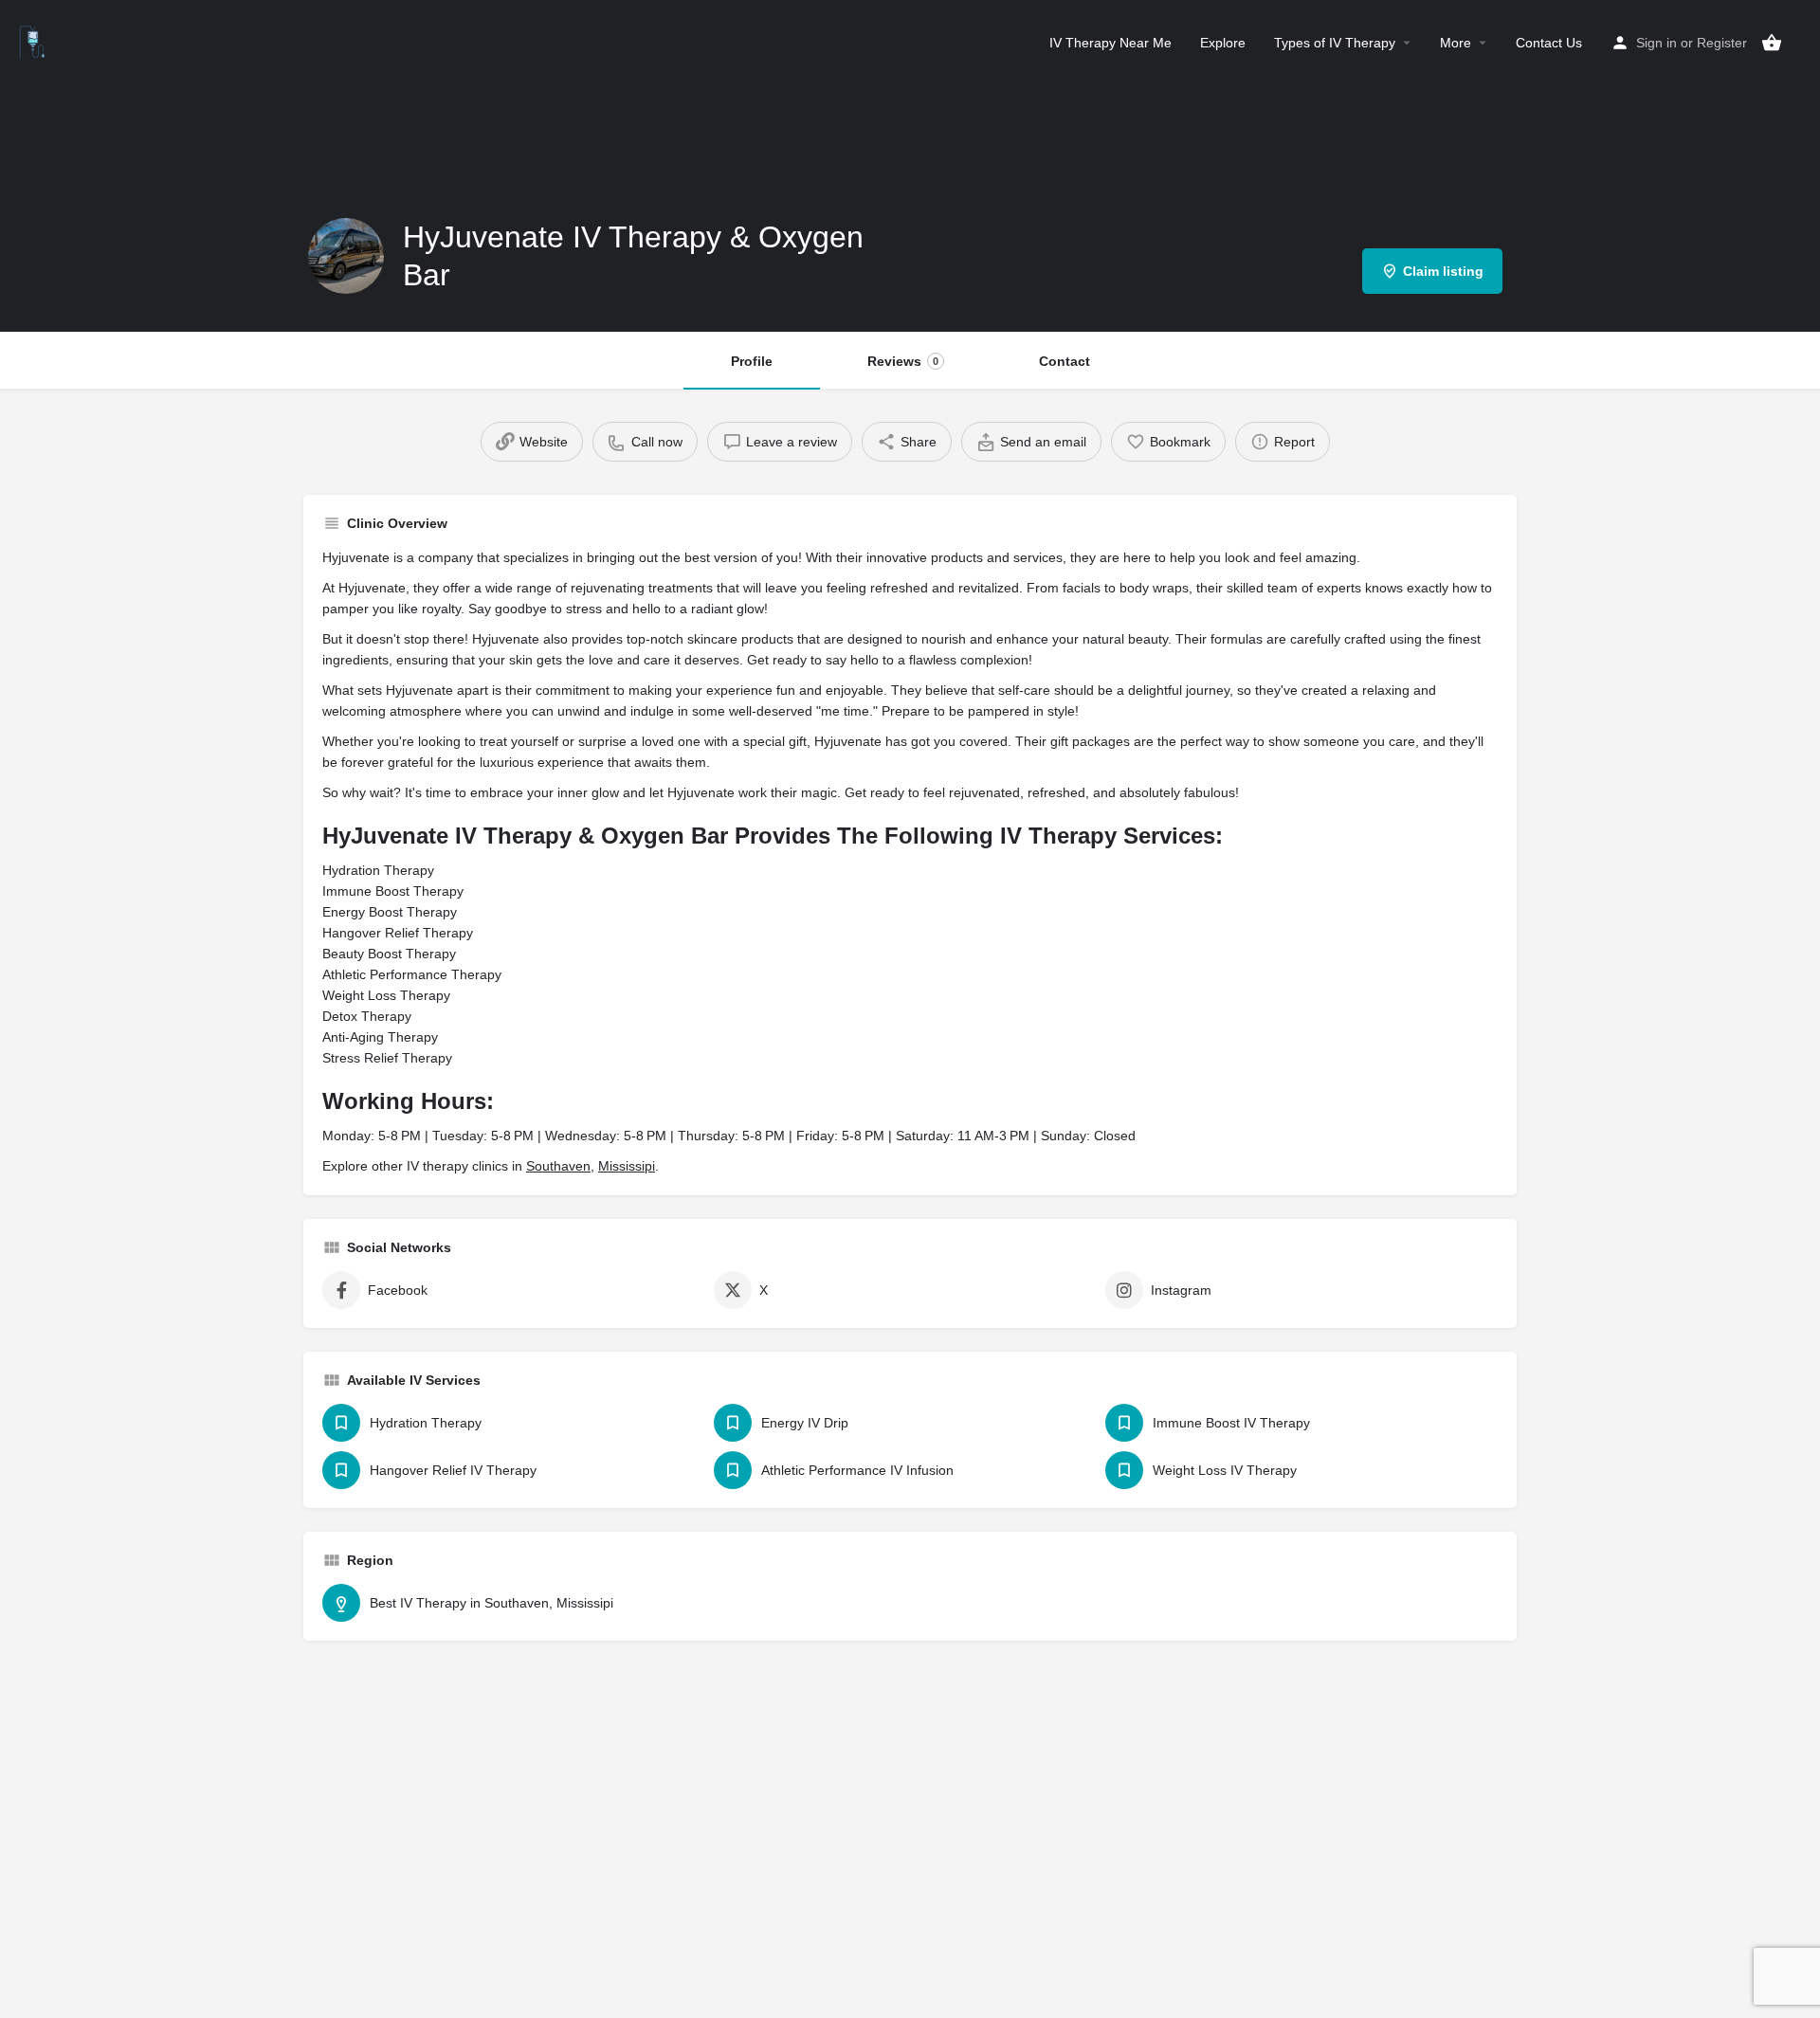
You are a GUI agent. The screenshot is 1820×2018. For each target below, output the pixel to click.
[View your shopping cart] (1772, 43)
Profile (752, 361)
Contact (1065, 361)
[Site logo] (35, 41)
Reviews (903, 361)
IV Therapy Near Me (1110, 43)
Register (1722, 43)
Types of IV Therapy (1335, 43)
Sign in (1656, 43)
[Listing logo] (346, 256)
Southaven (558, 1166)
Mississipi (627, 1166)
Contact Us (1549, 43)
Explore (1223, 43)
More (1456, 43)
